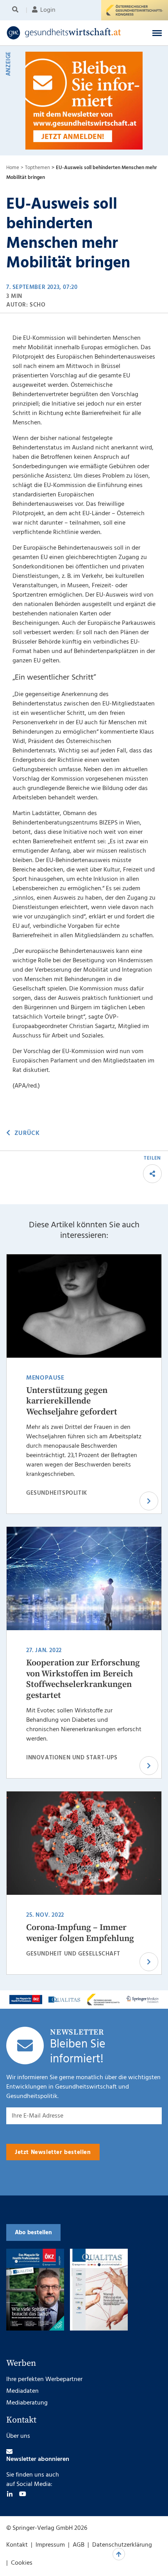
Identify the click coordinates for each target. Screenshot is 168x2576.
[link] (69, 33)
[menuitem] (17, 10)
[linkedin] (10, 2494)
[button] (157, 33)
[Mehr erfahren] (26, 2000)
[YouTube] (23, 2494)
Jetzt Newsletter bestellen (53, 2152)
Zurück (27, 1133)
